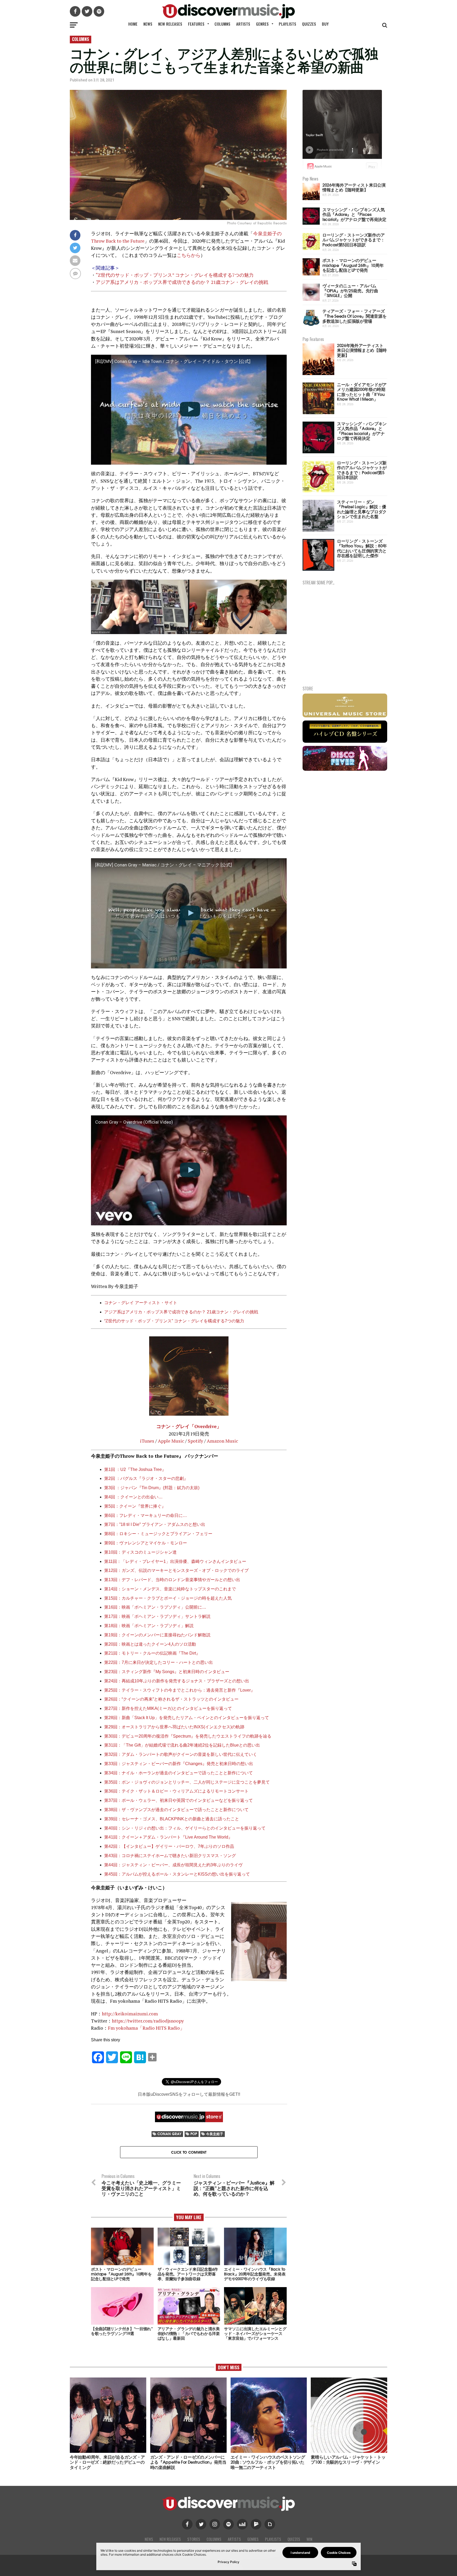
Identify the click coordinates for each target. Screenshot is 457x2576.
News (148, 24)
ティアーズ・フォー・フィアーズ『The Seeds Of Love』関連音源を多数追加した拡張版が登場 (354, 316)
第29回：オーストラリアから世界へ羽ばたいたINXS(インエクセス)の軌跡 (174, 1727)
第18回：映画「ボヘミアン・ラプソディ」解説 (149, 1626)
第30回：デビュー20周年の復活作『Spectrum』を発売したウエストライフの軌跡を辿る (188, 1736)
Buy (325, 24)
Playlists (287, 24)
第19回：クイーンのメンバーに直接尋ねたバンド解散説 (157, 1635)
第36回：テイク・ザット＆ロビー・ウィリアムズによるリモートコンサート (176, 1791)
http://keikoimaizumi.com (130, 2014)
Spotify (195, 1441)
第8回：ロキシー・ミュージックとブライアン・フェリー (158, 1534)
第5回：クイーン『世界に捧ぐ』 (135, 1506)
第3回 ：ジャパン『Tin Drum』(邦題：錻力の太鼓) (152, 1488)
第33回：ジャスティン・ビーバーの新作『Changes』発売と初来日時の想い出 (180, 1764)
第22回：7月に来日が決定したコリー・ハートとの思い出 (159, 1662)
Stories (194, 2539)
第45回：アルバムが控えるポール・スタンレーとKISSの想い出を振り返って (177, 1874)
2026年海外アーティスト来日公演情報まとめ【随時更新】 (354, 187)
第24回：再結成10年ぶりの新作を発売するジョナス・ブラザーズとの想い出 (177, 1681)
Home (133, 24)
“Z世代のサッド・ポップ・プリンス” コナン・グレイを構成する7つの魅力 (175, 275)
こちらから (189, 255)
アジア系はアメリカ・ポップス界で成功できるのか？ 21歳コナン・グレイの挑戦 (182, 282)
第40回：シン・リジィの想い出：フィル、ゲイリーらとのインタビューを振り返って (185, 1828)
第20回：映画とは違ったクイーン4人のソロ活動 (150, 1644)
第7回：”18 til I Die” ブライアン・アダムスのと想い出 (155, 1524)
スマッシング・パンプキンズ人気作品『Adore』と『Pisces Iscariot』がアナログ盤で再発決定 (354, 214)
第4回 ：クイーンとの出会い (131, 1497)
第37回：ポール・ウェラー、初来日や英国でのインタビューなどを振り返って (179, 1800)
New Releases (170, 24)
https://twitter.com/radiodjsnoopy (148, 2021)
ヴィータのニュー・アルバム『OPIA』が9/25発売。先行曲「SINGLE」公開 (350, 290)
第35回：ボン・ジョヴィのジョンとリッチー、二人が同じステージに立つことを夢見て (187, 1782)
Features (196, 24)
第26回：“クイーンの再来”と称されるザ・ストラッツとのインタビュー (171, 1699)
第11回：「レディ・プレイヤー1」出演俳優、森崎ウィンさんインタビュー (175, 1561)
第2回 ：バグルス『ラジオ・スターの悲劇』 (146, 1478)
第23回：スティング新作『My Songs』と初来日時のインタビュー (167, 1672)
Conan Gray (169, 2134)
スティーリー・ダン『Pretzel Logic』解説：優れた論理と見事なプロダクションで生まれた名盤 (362, 509)
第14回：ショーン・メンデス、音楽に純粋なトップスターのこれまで (170, 1589)
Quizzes (309, 24)
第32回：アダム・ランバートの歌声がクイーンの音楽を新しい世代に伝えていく (181, 1754)
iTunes (147, 1441)
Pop (194, 2134)
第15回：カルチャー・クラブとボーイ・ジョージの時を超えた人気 (168, 1598)
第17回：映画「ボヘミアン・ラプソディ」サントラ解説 (157, 1616)
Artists (243, 24)
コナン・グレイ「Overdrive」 (189, 1426)
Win (309, 2539)
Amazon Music (222, 1441)
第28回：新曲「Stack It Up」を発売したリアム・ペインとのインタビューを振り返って (187, 1718)
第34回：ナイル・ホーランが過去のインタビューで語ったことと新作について (180, 1773)
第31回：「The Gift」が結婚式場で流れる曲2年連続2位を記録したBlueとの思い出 (182, 1745)
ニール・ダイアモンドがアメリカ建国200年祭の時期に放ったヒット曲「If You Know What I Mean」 (362, 392)
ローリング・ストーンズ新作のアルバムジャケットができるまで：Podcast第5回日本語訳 (353, 239)
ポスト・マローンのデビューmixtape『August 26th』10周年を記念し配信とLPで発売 (353, 265)
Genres (262, 24)
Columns (222, 24)
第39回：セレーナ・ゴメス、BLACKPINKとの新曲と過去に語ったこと (172, 1819)
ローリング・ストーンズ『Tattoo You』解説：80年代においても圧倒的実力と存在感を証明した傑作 (362, 548)
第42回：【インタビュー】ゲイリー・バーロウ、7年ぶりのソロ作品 (169, 1846)
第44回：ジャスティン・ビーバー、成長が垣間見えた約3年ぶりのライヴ (173, 1865)
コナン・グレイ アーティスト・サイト (141, 1303)
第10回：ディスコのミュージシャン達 (140, 1552)
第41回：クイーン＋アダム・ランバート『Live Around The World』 (168, 1837)
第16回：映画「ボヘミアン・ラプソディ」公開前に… (155, 1607)
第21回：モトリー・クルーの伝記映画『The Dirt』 (152, 1653)
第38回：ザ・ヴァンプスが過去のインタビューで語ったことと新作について (176, 1810)
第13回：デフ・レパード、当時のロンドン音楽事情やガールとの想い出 (172, 1580)
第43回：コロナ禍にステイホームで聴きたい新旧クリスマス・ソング (170, 1856)
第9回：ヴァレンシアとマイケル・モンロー (146, 1543)
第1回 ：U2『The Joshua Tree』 (135, 1469)
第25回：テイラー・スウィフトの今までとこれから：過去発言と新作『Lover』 (180, 1690)
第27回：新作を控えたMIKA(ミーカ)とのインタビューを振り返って (168, 1708)
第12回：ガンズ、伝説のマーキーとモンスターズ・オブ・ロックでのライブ (176, 1570)
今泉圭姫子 (215, 2134)
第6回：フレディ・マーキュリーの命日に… (146, 1515)
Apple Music (171, 1441)
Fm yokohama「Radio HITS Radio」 (146, 2028)
